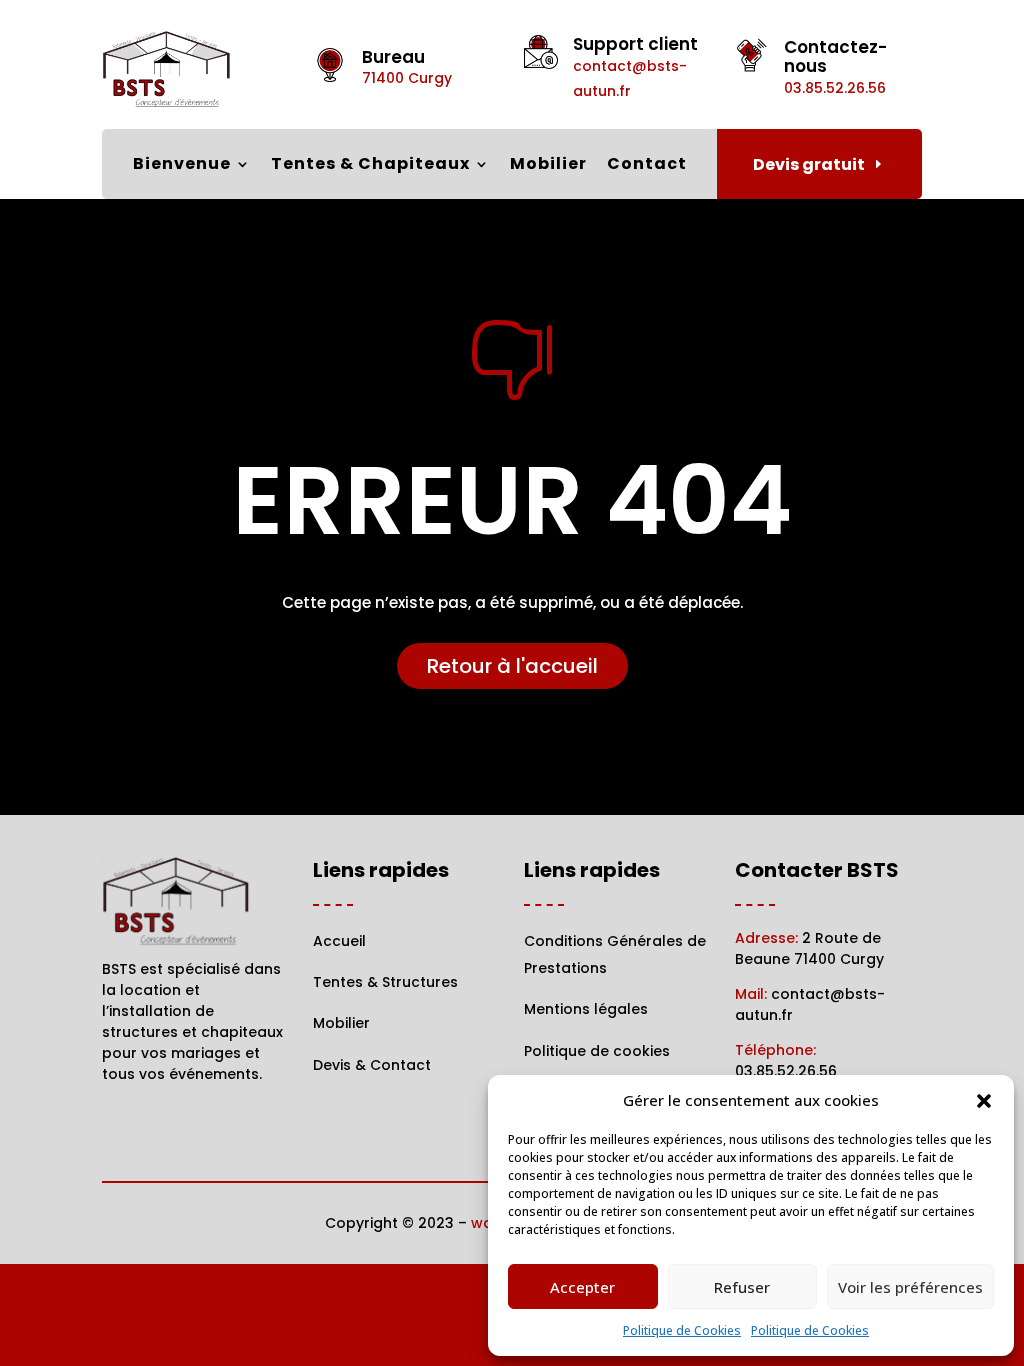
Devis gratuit (809, 164)
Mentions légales (586, 1009)
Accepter (582, 1287)
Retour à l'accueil (512, 666)
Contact (647, 166)
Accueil (339, 941)
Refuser (742, 1287)
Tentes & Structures (385, 982)
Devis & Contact (372, 1065)
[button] (984, 1101)
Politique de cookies (597, 1051)
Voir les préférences (910, 1287)
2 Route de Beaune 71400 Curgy (809, 948)
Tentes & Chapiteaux (370, 166)
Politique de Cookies (682, 1330)
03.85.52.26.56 (786, 1071)
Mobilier (548, 166)
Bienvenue (182, 166)
